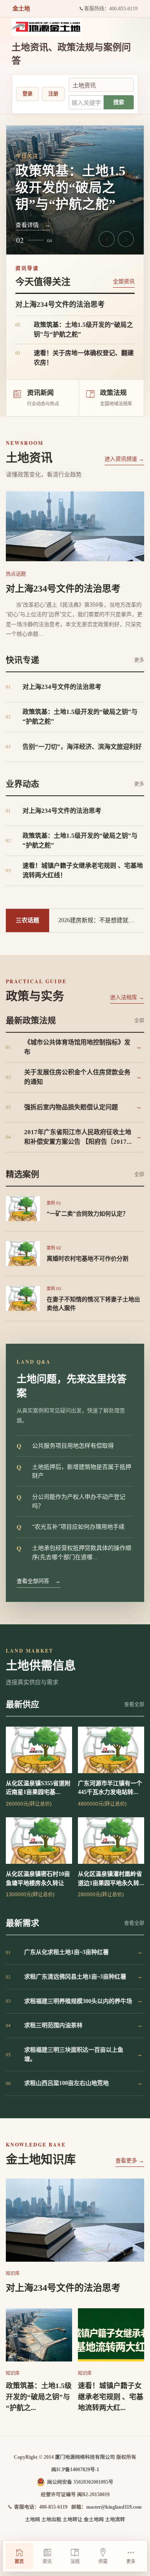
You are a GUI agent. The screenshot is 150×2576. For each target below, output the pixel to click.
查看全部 (134, 1705)
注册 (53, 94)
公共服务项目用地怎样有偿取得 (65, 1446)
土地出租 (51, 2519)
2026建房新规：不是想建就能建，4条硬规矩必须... (102, 920)
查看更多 (130, 2160)
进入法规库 (127, 997)
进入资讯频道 (124, 459)
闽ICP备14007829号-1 (75, 2470)
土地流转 (115, 2519)
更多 (139, 660)
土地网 (32, 2519)
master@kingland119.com (114, 2507)
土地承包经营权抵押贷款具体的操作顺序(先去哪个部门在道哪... (74, 1552)
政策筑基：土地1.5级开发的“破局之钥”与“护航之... (39, 2397)
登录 (27, 94)
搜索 (119, 102)
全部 (139, 1021)
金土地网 (94, 2519)
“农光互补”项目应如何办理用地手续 (71, 1527)
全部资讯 (124, 281)
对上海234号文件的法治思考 (63, 588)
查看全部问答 (39, 1581)
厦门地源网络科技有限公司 (85, 2457)
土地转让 (72, 2519)
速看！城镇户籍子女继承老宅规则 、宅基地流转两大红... (111, 2397)
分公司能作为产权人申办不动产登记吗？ (71, 1501)
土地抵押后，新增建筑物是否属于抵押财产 (74, 1471)
